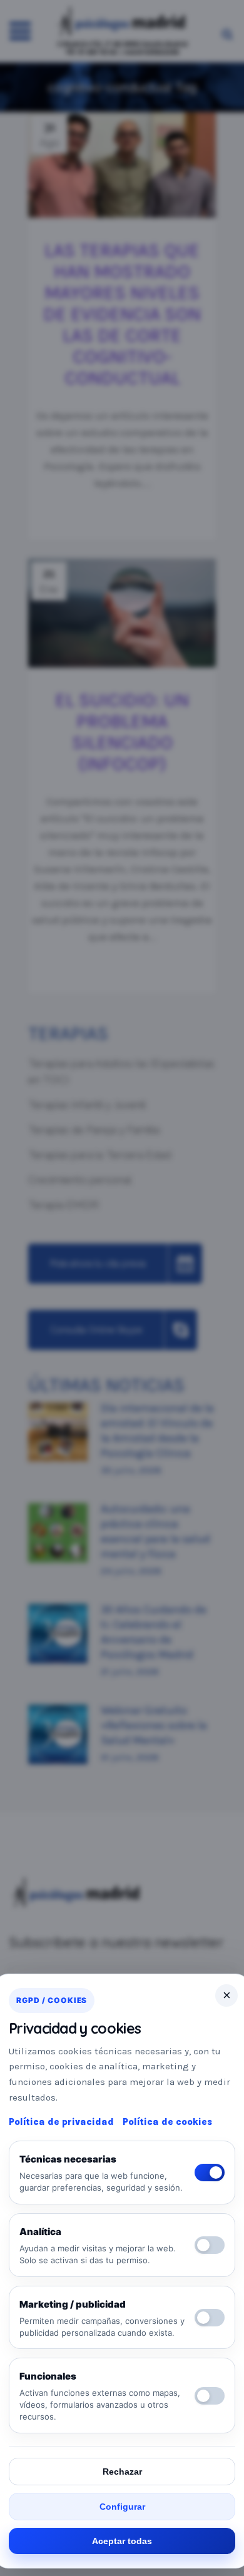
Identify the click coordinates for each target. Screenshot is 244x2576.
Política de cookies (167, 2122)
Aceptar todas (122, 2541)
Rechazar (122, 2472)
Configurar (122, 2507)
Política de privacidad (61, 2122)
